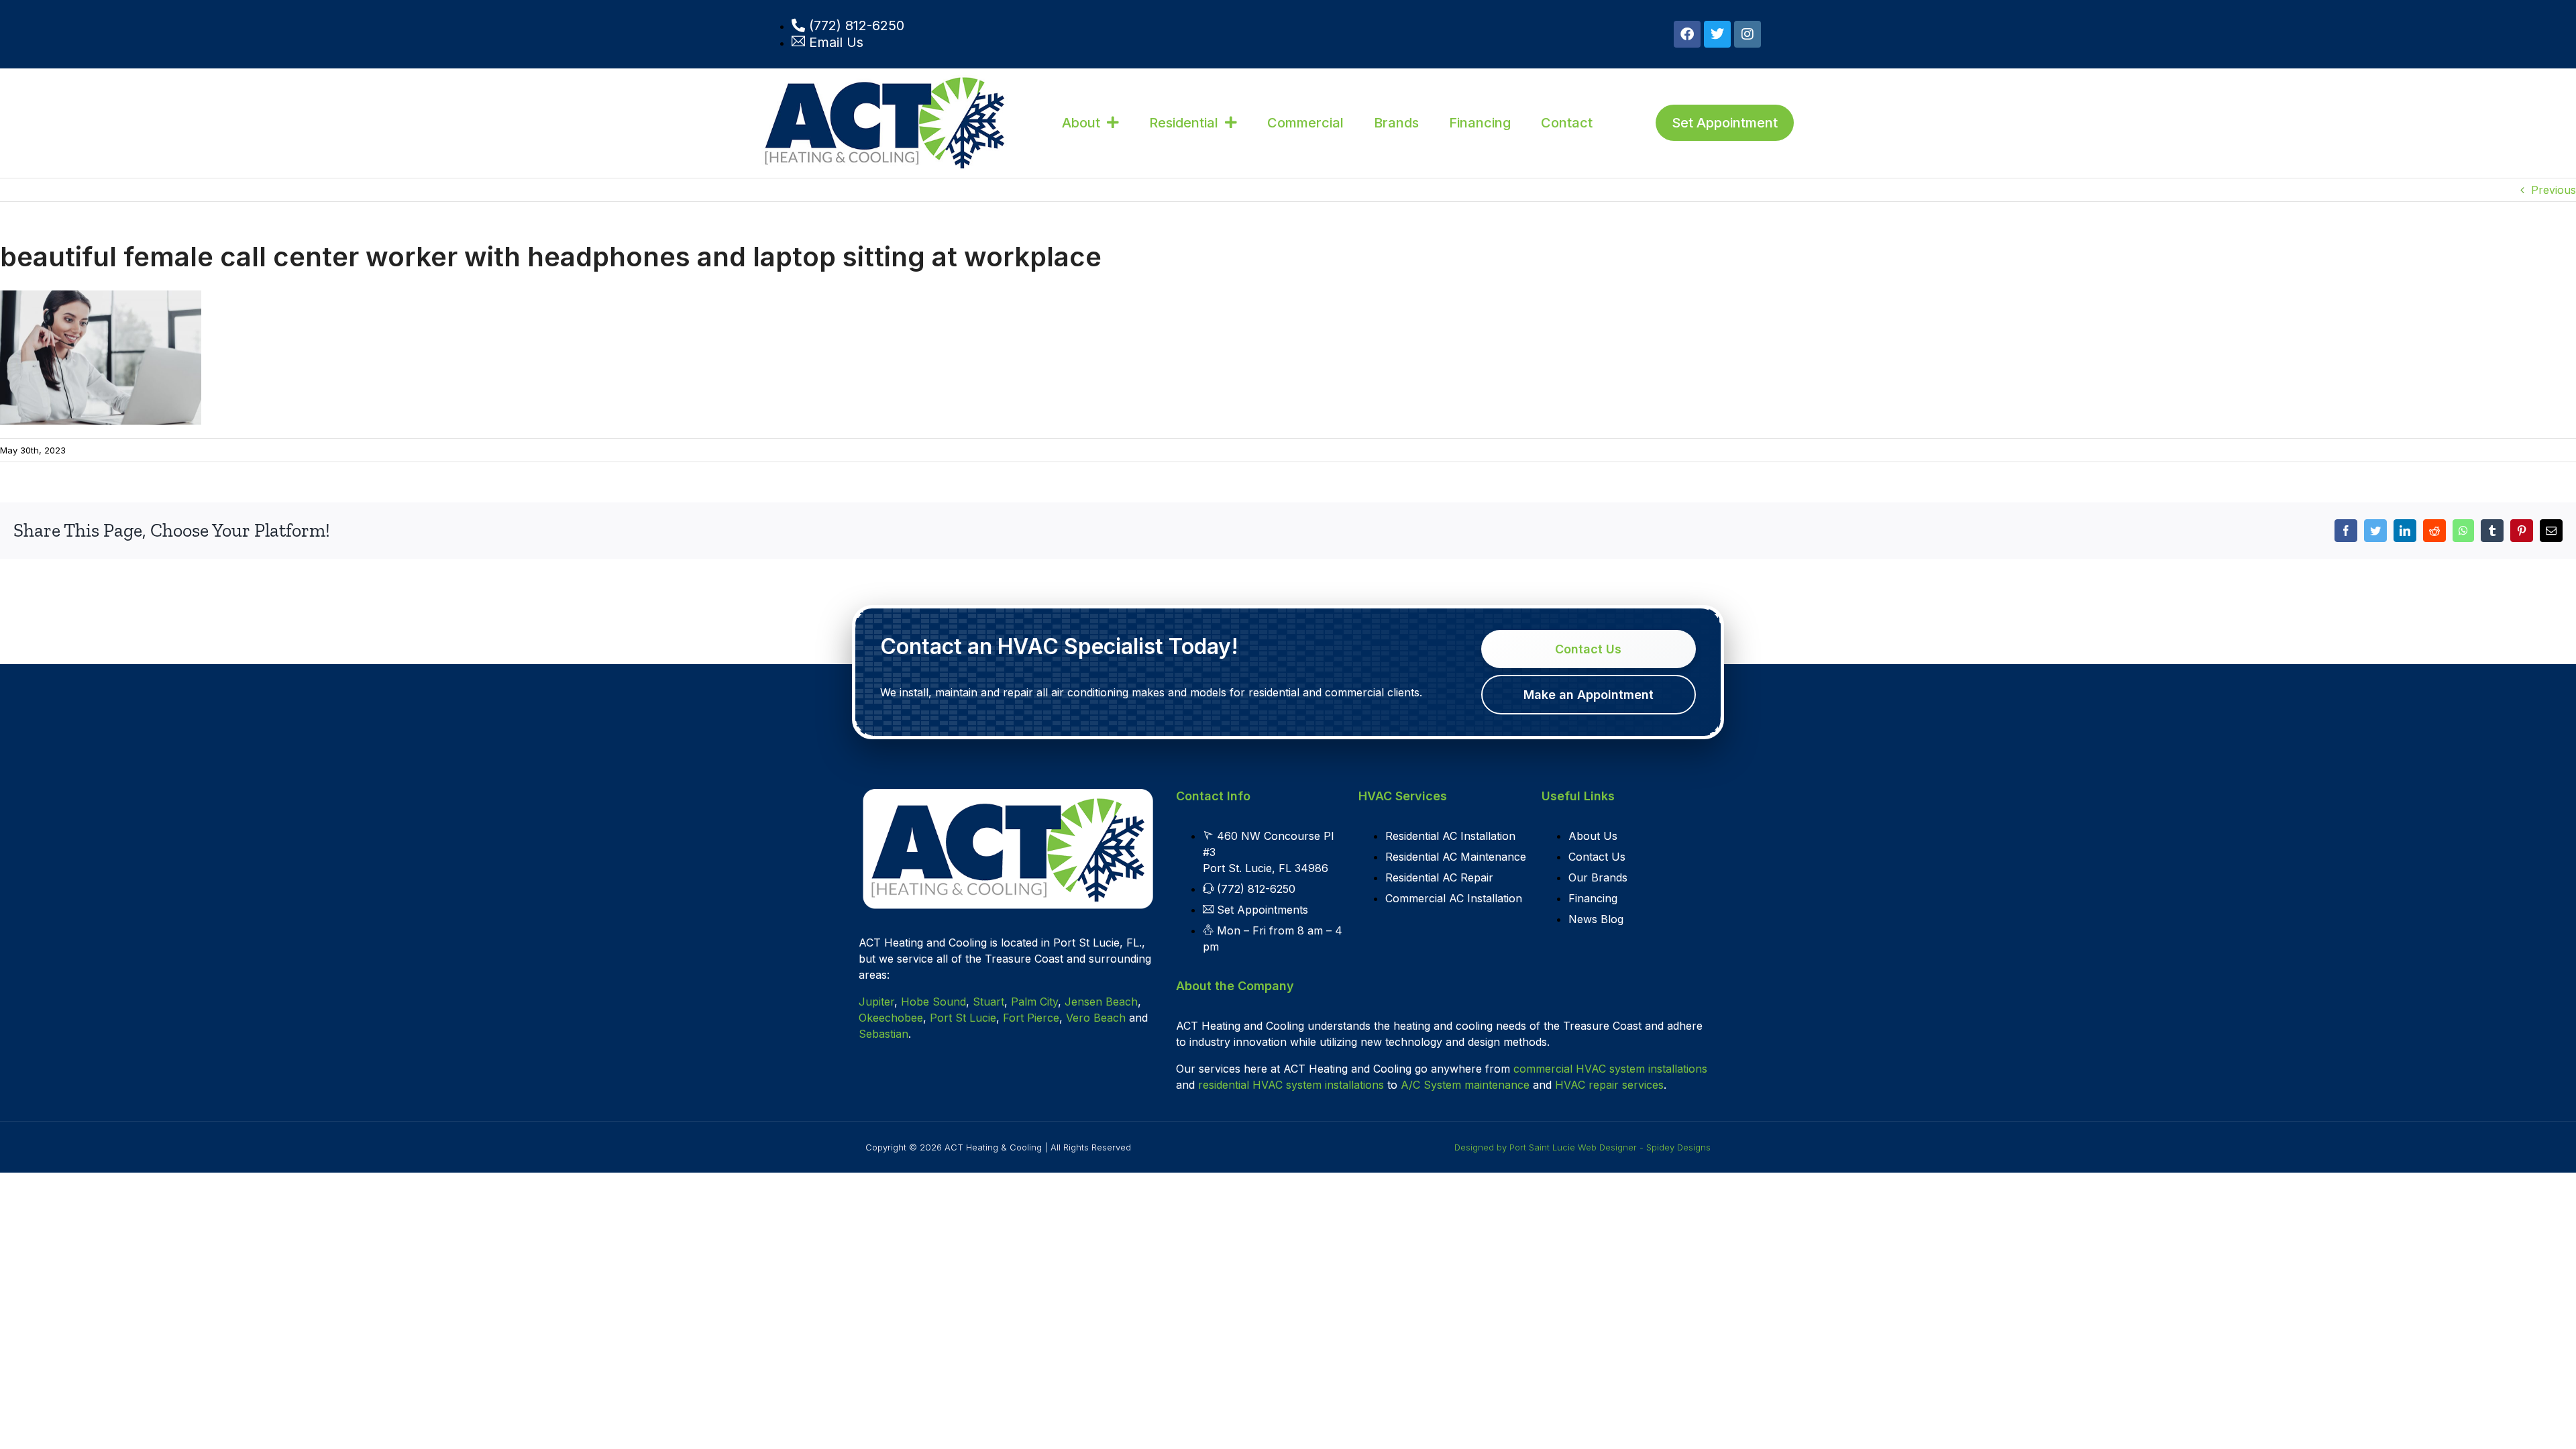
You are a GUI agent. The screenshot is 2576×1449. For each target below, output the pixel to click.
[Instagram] (1748, 34)
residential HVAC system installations (1291, 1085)
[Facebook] (1687, 34)
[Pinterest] (2522, 531)
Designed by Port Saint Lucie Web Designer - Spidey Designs (1582, 1147)
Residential (1184, 123)
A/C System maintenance (1465, 1085)
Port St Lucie (963, 1018)
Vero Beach (1096, 1018)
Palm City (1034, 1002)
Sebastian (883, 1034)
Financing (1480, 123)
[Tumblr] (2492, 531)
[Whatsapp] (2463, 531)
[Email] (2551, 531)
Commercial (1305, 123)
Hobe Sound (933, 1002)
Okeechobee (891, 1018)
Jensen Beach (1101, 1002)
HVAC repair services (1609, 1085)
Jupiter (876, 1002)
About (1081, 123)
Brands (1396, 123)
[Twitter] (1717, 34)
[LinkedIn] (2405, 531)
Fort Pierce (1031, 1018)
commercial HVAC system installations (1610, 1069)
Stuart (988, 1002)
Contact (1567, 123)
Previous (2554, 190)
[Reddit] (2434, 531)
